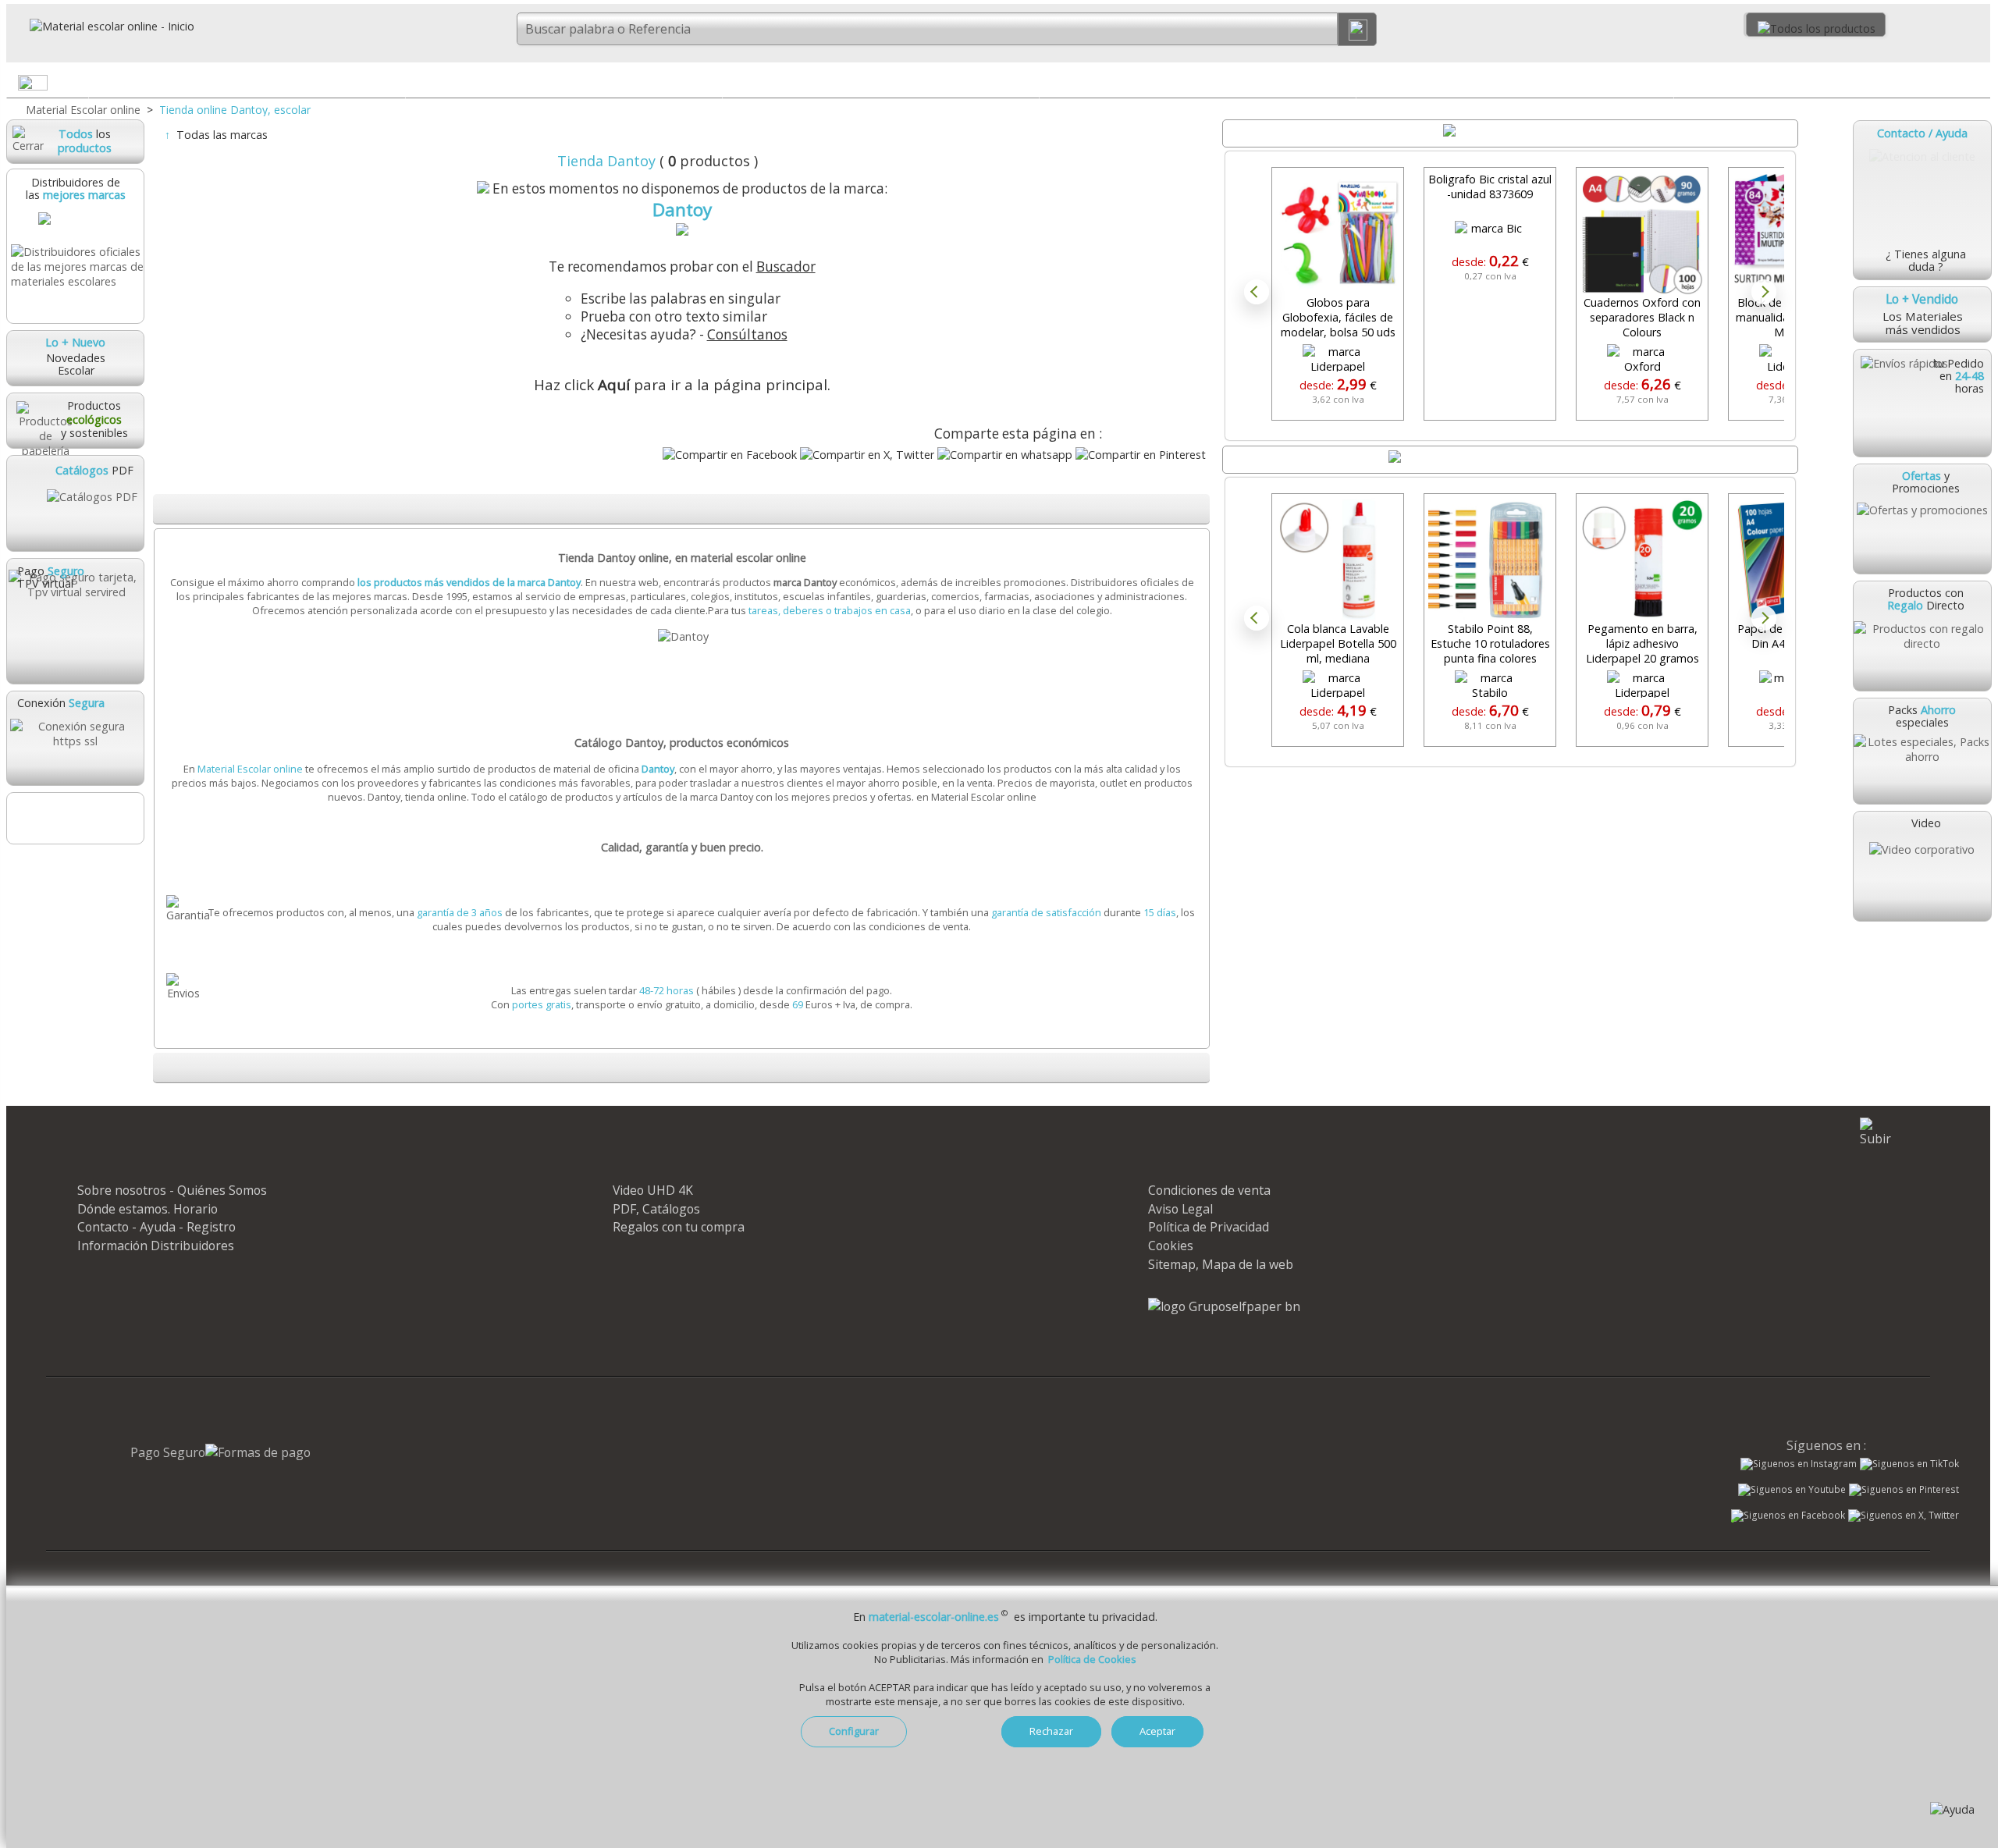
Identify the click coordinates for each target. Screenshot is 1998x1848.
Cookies (1171, 1246)
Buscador (786, 267)
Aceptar (1157, 1731)
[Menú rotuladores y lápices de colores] (1343, 86)
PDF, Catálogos (656, 1209)
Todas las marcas (222, 135)
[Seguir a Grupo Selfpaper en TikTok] (1909, 1464)
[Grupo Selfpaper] (1224, 1306)
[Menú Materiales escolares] (393, 86)
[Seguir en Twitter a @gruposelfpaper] (1904, 1516)
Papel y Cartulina (881, 82)
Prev (1257, 292)
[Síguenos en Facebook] (1788, 1517)
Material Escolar (247, 82)
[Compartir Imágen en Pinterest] (1141, 455)
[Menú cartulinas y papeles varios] (1026, 86)
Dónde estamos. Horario (148, 1209)
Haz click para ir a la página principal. (682, 385)
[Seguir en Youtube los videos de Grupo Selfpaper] (1792, 1490)
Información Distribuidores (156, 1246)
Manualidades (1832, 82)
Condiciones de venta (1209, 1190)
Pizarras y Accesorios (1514, 82)
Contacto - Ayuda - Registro (156, 1227)
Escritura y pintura (1198, 82)
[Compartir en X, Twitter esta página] (867, 455)
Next (1764, 292)
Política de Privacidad (1209, 1227)
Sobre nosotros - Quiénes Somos (172, 1190)
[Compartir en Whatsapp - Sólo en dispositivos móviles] (1005, 455)
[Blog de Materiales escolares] (75, 818)
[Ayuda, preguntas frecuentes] (1952, 1809)
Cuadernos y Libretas (564, 82)
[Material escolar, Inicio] (101, 26)
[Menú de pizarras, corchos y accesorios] (1661, 86)
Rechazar (1051, 1731)
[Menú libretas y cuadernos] (709, 86)
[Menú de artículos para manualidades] (1978, 86)
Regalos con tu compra (679, 1227)
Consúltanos (747, 334)
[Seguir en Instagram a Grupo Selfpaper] (1799, 1464)
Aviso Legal (1180, 1209)
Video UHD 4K (653, 1190)
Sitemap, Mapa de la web (1221, 1264)
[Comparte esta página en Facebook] (730, 455)
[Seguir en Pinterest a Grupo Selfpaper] (1904, 1490)
